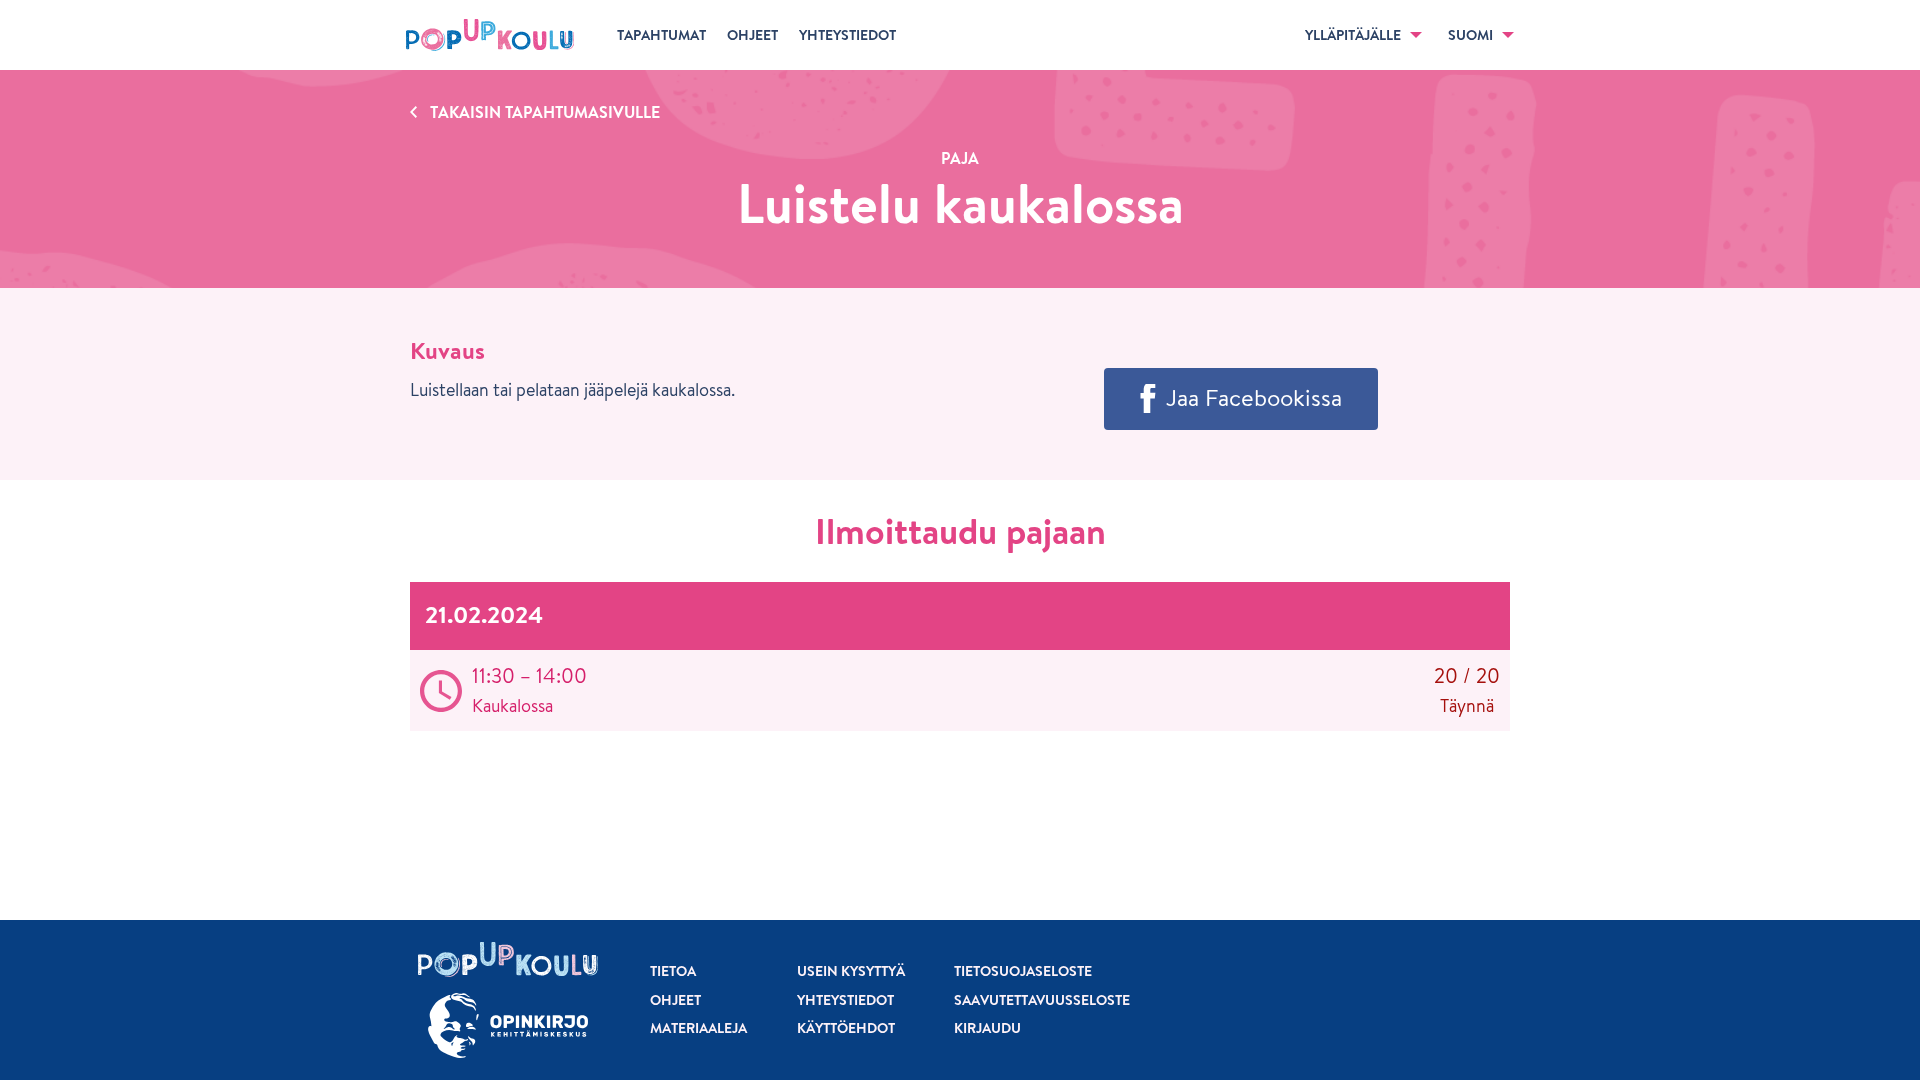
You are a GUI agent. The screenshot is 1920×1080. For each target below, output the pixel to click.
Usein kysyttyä (851, 971)
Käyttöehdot (846, 1028)
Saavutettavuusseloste (1042, 1000)
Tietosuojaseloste (1023, 971)
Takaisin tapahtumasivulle (545, 112)
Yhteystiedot (845, 1000)
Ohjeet (675, 1000)
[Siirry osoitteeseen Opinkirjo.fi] (508, 1025)
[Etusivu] (490, 35)
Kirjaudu (987, 1028)
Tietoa (673, 971)
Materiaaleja (698, 1028)
